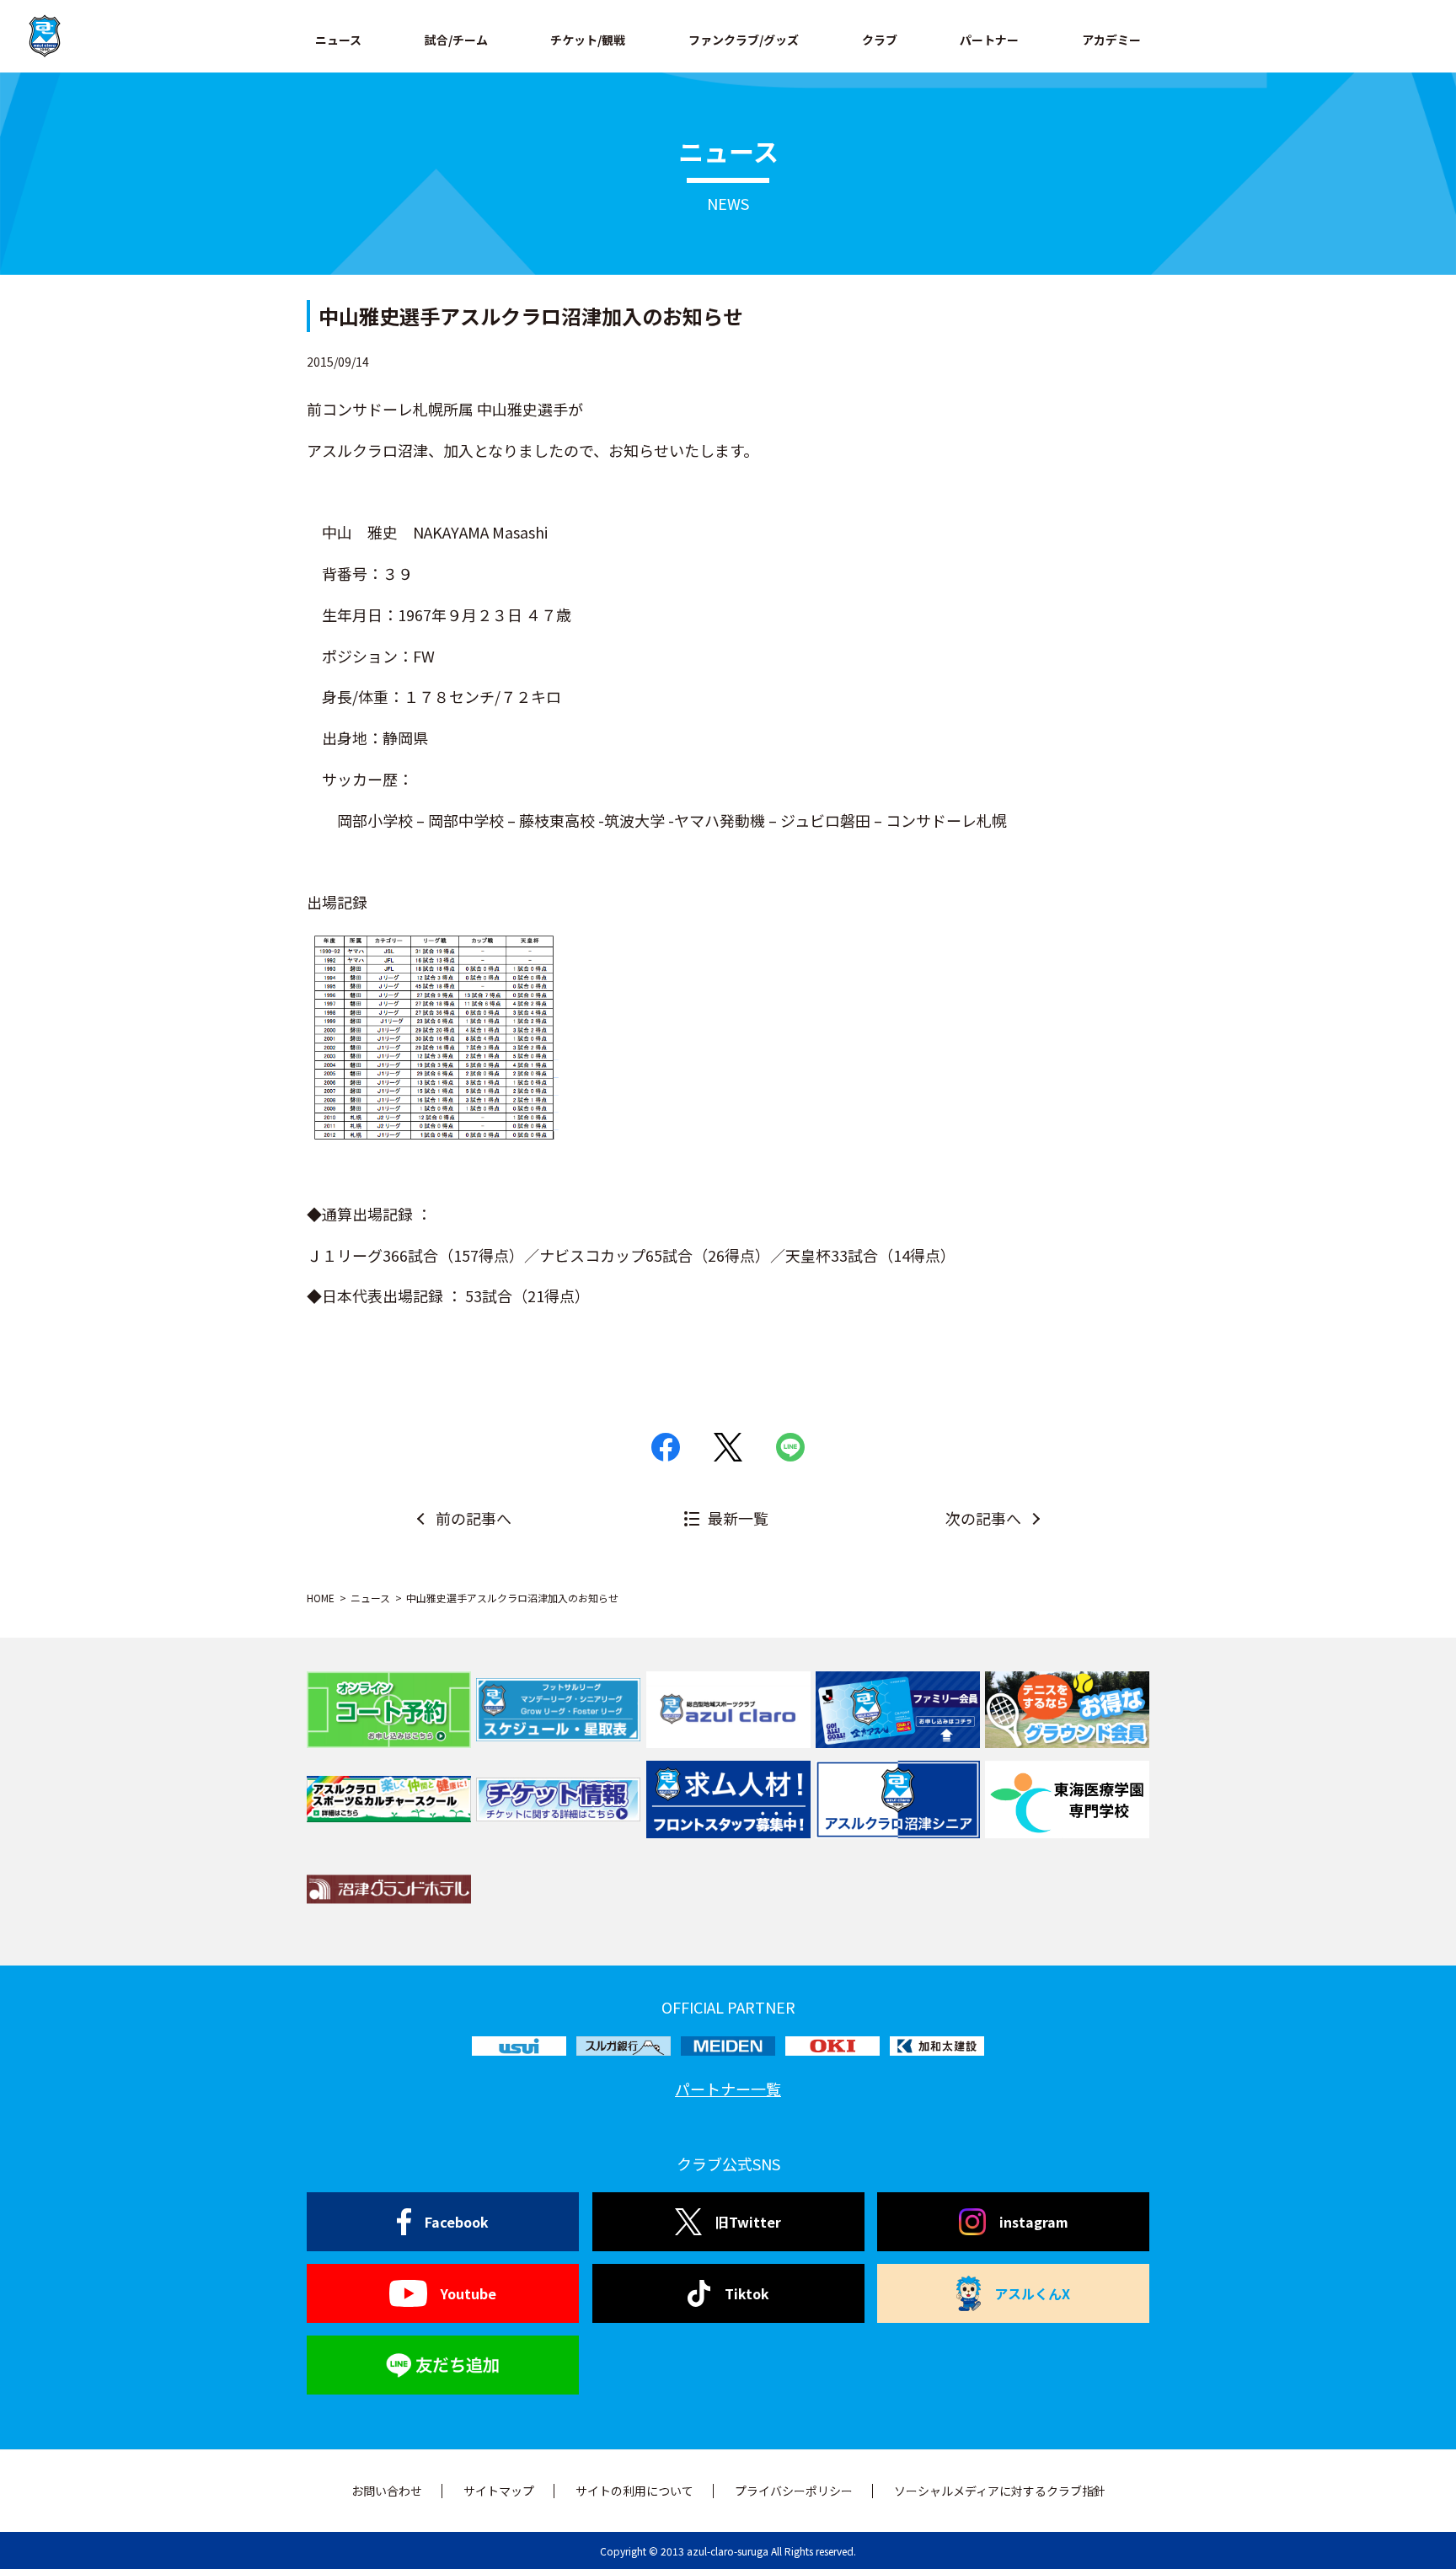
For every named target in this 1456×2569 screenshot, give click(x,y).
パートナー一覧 (728, 2089)
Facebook (457, 2222)
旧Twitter (748, 2222)
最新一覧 (738, 1518)
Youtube (468, 2293)
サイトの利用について (634, 2491)
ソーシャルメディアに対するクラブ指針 (1000, 2491)
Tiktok (747, 2293)
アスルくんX (1032, 2293)
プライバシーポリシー (794, 2491)
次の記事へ (983, 1518)
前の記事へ (474, 1518)
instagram (1034, 2222)
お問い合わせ (387, 2491)
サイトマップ (499, 2491)
